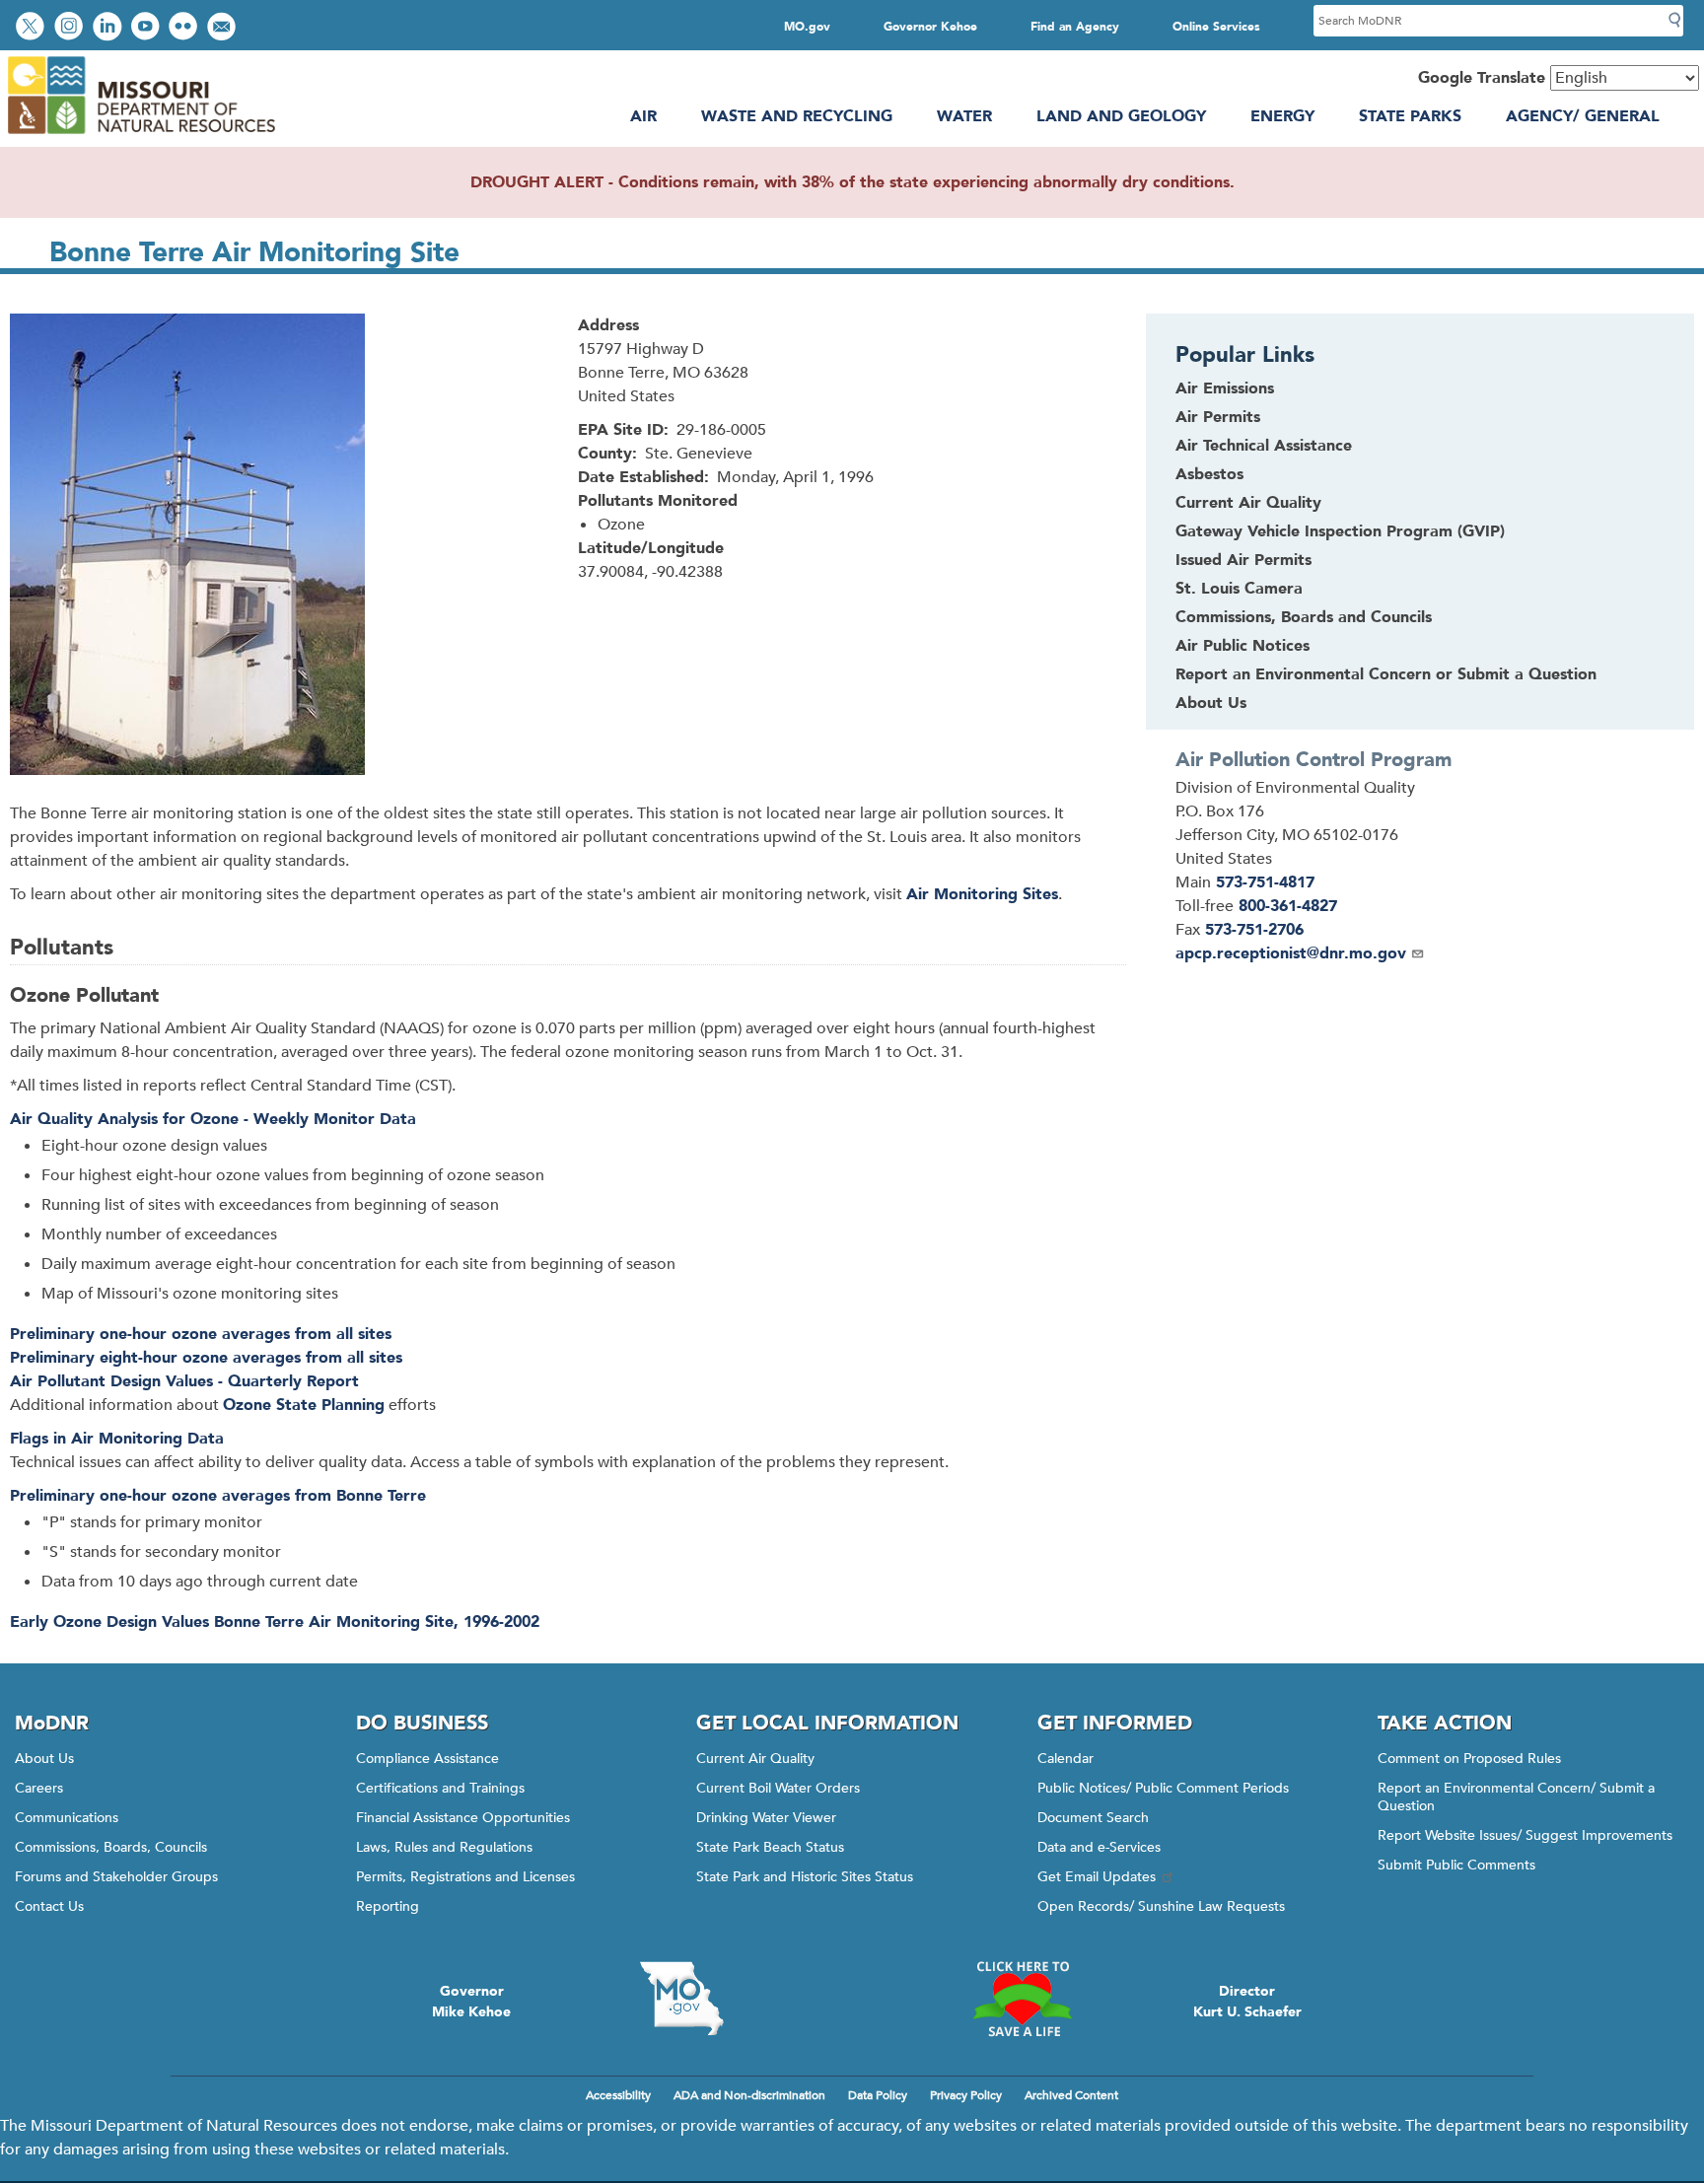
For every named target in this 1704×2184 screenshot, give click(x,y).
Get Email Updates (1097, 1877)
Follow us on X (33, 28)
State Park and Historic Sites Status (805, 1877)
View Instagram (71, 28)
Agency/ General (1583, 116)
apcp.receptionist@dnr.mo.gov (1291, 953)
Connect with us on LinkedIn (109, 28)
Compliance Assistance (427, 1759)
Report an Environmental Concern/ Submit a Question (1516, 1797)
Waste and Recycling (797, 116)
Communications (67, 1818)
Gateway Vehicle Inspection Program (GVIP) (1340, 531)
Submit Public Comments (1456, 1865)
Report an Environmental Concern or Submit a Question (1386, 674)
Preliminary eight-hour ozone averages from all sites (206, 1358)
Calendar (1065, 1759)
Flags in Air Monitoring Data (117, 1439)
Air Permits (1218, 417)
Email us (223, 28)
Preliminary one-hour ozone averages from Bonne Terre (218, 1496)
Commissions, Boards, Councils (111, 1847)
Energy (1282, 116)
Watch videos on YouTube (147, 28)
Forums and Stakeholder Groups (116, 1877)
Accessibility (618, 2095)
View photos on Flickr (185, 28)
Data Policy (878, 2095)
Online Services (1216, 27)
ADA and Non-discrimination (749, 2095)
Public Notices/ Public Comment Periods (1163, 1788)
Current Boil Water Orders (778, 1788)
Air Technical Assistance (1264, 446)
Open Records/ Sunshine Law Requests (1161, 1906)
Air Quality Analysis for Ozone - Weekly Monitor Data (213, 1119)
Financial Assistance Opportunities (463, 1818)
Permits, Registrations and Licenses (465, 1877)
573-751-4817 (1265, 882)
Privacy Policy (966, 2095)
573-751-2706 (1254, 930)
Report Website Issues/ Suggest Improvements (1525, 1835)
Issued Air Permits (1243, 560)
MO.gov (807, 27)
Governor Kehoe (930, 27)
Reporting (388, 1906)
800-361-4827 (1288, 906)
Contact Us (49, 1906)
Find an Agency (1075, 27)
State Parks (1410, 116)
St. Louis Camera (1239, 589)
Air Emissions (1225, 388)
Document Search (1093, 1818)
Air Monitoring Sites (982, 894)
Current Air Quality (1248, 503)
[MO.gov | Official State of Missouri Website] (681, 1999)
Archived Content (1071, 2095)
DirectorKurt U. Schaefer (1247, 2002)
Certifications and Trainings (440, 1788)
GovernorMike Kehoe (471, 2002)
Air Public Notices (1242, 646)
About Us (1211, 703)
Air (643, 116)
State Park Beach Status (770, 1847)
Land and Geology (1121, 116)
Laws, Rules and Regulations (444, 1847)
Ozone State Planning (304, 1405)
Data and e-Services (1099, 1847)
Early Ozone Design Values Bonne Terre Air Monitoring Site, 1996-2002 (275, 1622)
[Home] (141, 135)
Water (964, 116)
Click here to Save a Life (1023, 1999)
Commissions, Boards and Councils (1304, 617)
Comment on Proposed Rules (1469, 1759)
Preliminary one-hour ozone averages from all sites (201, 1334)
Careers (39, 1788)
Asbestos (1209, 474)
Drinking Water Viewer (766, 1818)
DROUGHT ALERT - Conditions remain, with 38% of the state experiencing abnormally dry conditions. (852, 182)
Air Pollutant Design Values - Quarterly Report (184, 1381)
